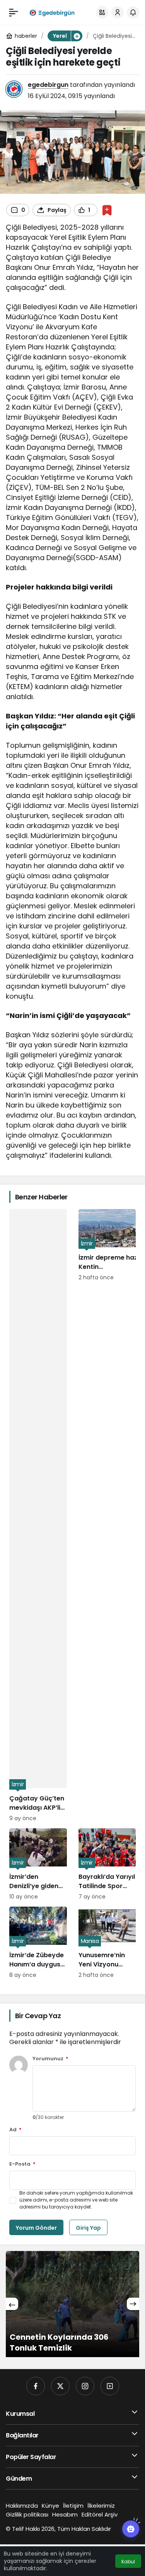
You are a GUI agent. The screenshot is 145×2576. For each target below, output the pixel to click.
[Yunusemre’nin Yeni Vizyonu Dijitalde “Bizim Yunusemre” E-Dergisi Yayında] (107, 1943)
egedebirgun (48, 85)
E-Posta (22, 2164)
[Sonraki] (133, 2304)
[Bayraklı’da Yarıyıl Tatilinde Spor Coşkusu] (107, 1865)
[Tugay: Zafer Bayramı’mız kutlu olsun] (74, 2304)
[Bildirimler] (133, 12)
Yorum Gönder (36, 2228)
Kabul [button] (128, 2562)
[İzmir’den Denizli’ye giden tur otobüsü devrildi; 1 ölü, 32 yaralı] (38, 1865)
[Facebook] (36, 2386)
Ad (15, 2130)
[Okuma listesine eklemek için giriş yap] (107, 210)
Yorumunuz (50, 2059)
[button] (102, 12)
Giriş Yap (88, 2228)
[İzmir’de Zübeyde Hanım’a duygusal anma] (38, 1943)
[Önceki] (12, 2304)
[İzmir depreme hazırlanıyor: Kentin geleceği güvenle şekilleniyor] (107, 1516)
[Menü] (14, 12)
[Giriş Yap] (118, 12)
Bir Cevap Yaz (38, 2016)
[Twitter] (60, 2386)
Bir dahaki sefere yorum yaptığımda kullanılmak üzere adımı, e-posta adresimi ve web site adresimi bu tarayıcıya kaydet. (76, 2200)
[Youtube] (110, 2386)
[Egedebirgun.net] (52, 12)
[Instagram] (85, 2386)
